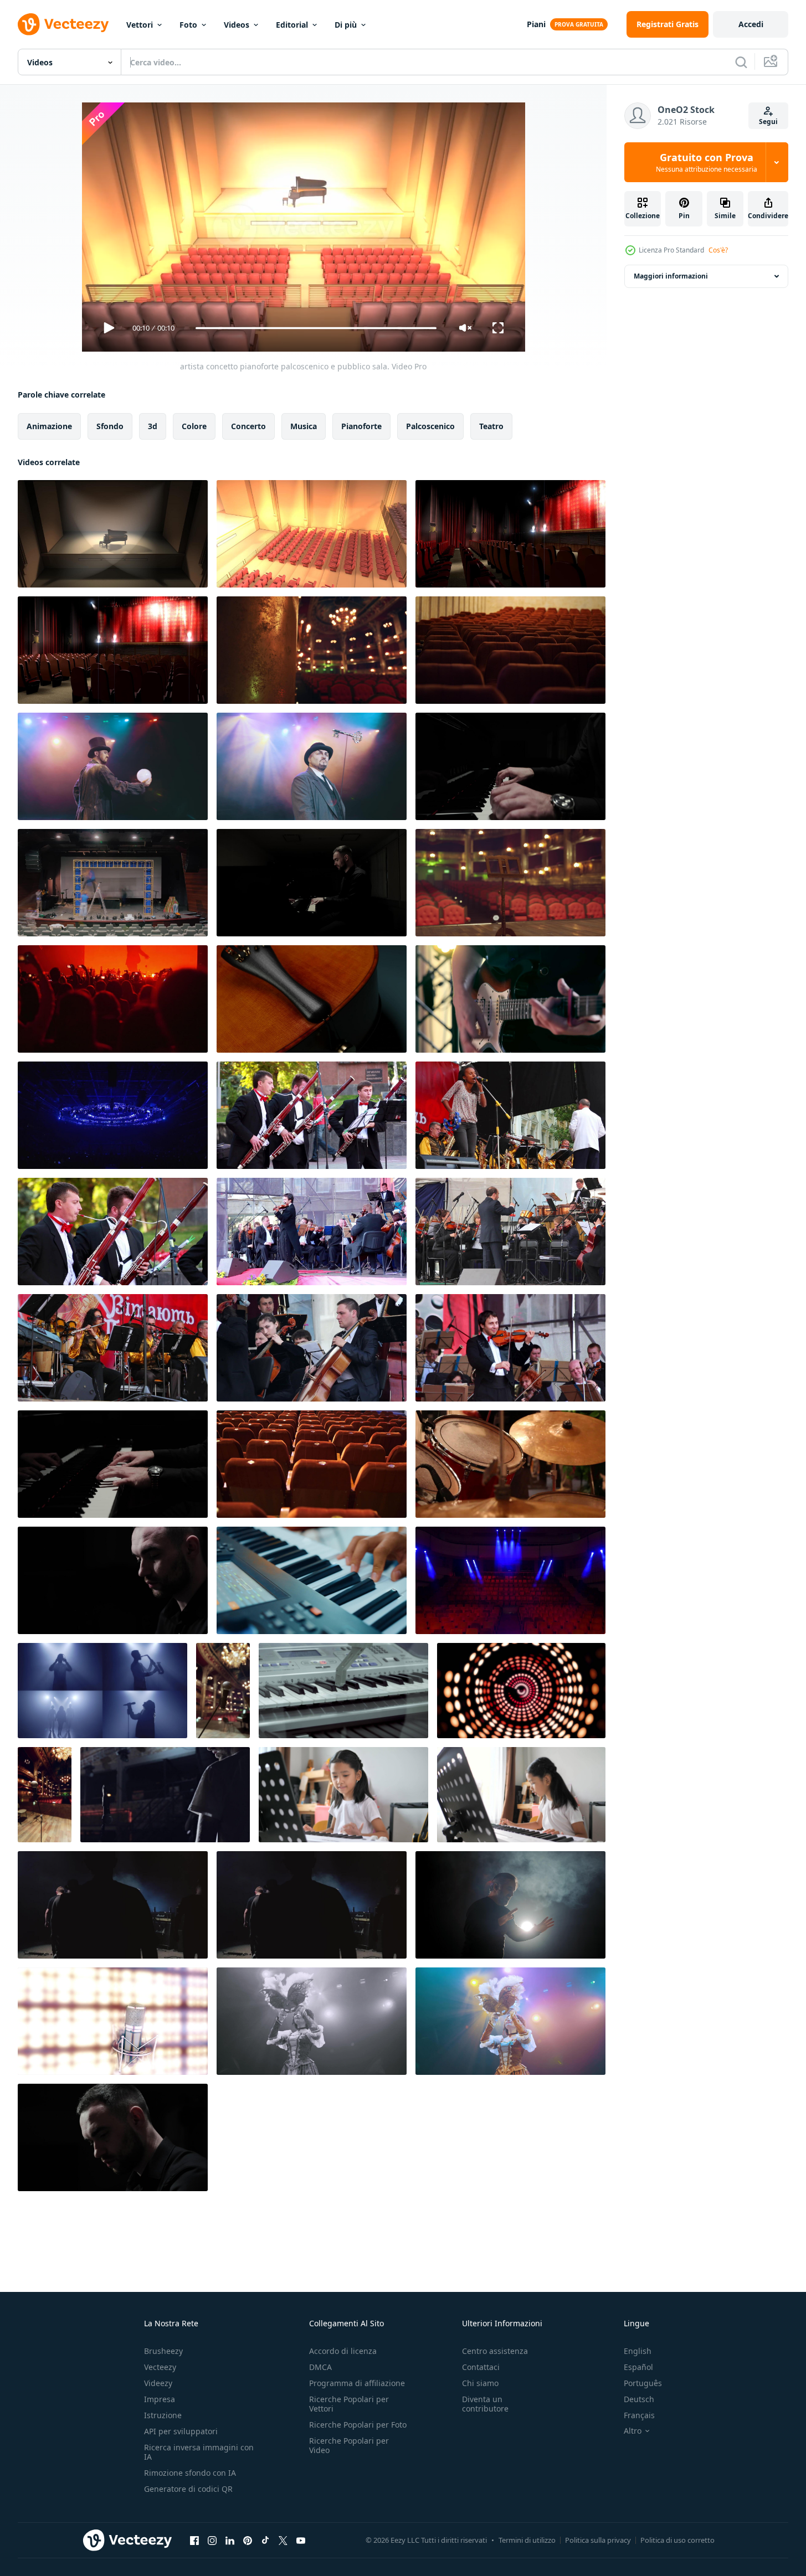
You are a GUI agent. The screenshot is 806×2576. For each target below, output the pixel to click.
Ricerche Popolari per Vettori (349, 2404)
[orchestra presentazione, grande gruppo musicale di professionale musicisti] (312, 1115)
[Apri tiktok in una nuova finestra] (265, 2540)
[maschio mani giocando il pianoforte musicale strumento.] (312, 1580)
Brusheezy (163, 2351)
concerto (248, 426)
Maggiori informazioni (671, 276)
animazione (49, 426)
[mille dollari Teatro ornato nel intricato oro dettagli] (223, 1691)
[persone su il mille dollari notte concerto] (113, 999)
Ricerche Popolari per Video (349, 2445)
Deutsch (639, 2399)
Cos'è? (718, 250)
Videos (237, 25)
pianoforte (361, 426)
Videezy (158, 2383)
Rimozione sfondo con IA (190, 2473)
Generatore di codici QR (188, 2489)
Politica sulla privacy (598, 2540)
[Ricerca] (741, 62)
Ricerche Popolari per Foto (358, 2425)
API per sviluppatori (181, 2431)
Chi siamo (480, 2383)
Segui (768, 122)
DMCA (320, 2367)
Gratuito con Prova (707, 162)
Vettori (140, 25)
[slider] (316, 328)
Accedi (751, 24)
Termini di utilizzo (527, 2540)
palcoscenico (430, 426)
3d (153, 426)
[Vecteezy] (63, 24)
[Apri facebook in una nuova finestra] (194, 2540)
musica (304, 426)
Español (638, 2367)
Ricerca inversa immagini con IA (199, 2452)
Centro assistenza (495, 2351)
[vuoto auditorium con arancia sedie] (312, 1464)
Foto (188, 25)
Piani (536, 24)
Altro (633, 2431)
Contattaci (481, 2367)
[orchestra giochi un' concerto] (510, 1115)
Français (639, 2415)
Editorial (292, 25)
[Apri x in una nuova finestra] (283, 2540)
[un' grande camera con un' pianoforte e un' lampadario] (45, 1795)
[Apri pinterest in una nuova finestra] (248, 2540)
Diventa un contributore (485, 2404)
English (638, 2351)
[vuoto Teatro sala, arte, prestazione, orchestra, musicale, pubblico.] (510, 534)
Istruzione (163, 2415)
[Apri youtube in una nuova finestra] (301, 2540)
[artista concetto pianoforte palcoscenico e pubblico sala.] (113, 534)
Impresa (160, 2399)
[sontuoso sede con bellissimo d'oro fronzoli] (312, 650)
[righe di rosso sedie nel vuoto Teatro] (510, 883)
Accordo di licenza (343, 2351)
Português (643, 2383)
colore (194, 426)
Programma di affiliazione (357, 2383)
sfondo (110, 426)
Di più (346, 25)
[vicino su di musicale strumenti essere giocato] (510, 1464)
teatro (491, 426)
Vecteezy (160, 2367)
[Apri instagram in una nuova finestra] (212, 2540)
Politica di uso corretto (677, 2540)
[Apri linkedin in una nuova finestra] (230, 2540)
